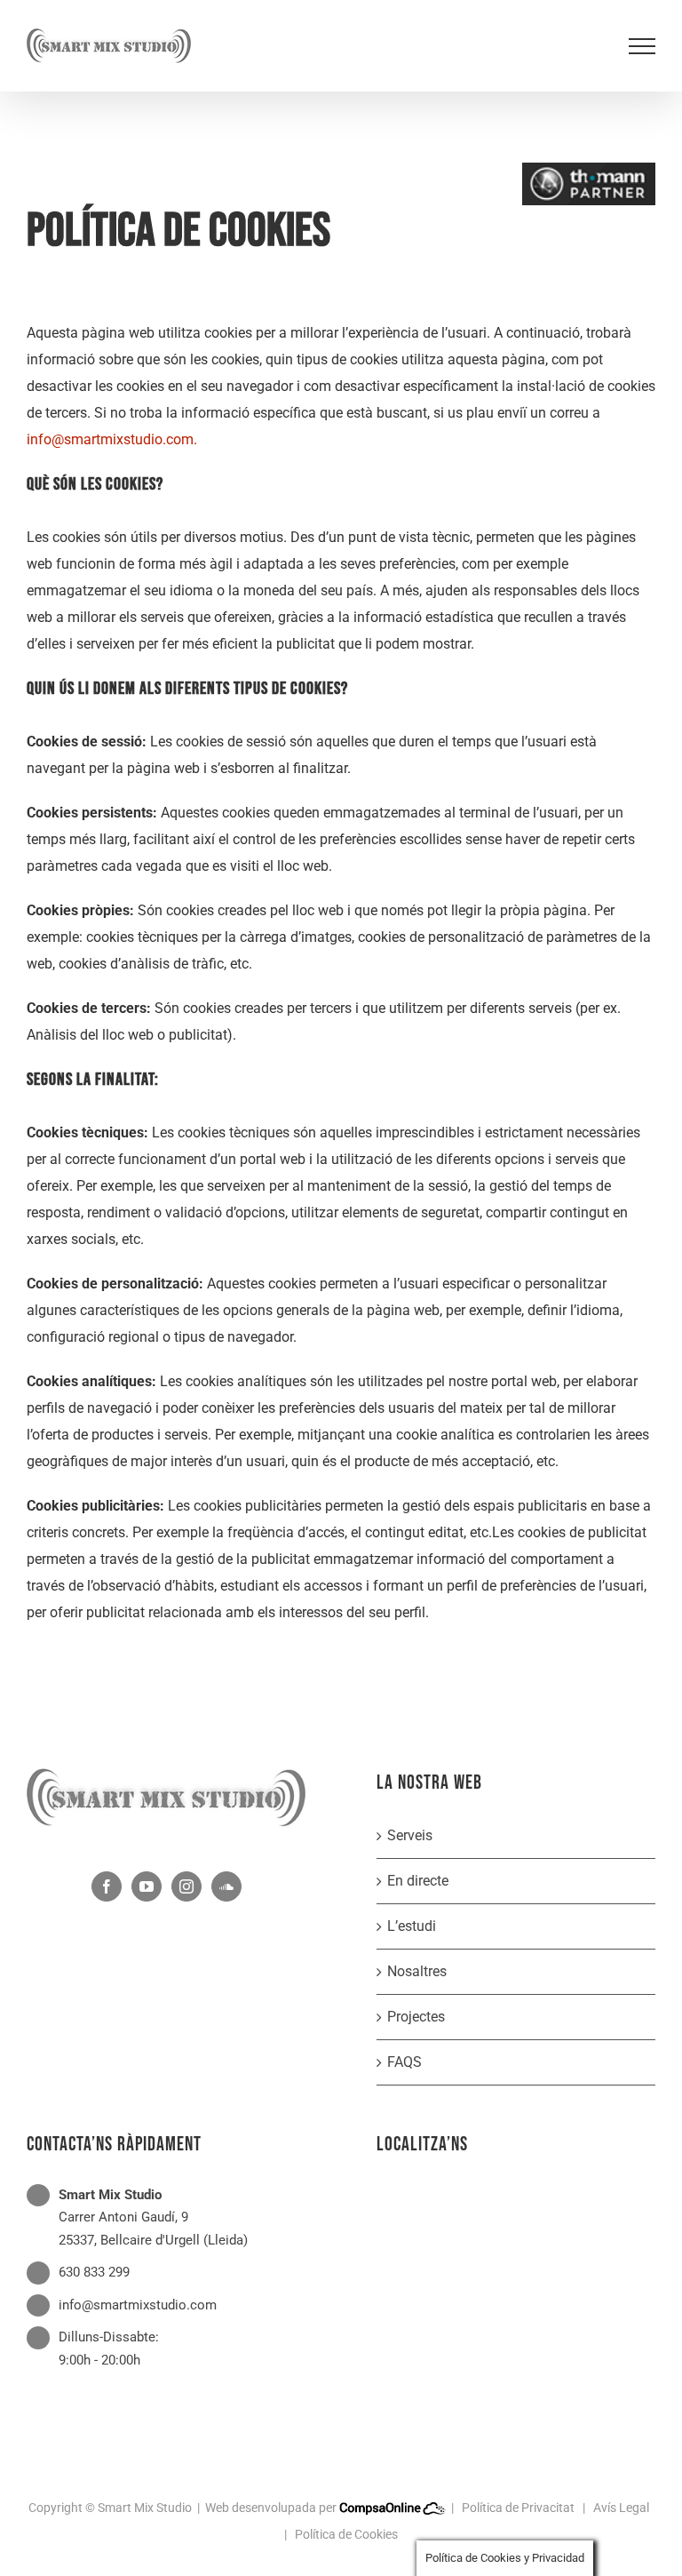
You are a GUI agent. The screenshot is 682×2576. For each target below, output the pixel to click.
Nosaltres (417, 1971)
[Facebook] (107, 1886)
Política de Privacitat (518, 2508)
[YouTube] (147, 1886)
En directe (418, 1881)
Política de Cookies (346, 2534)
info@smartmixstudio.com (138, 2305)
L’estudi (412, 1926)
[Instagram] (186, 1886)
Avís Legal (621, 2508)
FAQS (404, 2062)
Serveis (410, 1835)
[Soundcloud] (226, 1886)
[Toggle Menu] (642, 46)
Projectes (416, 2017)
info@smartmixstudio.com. (112, 439)
